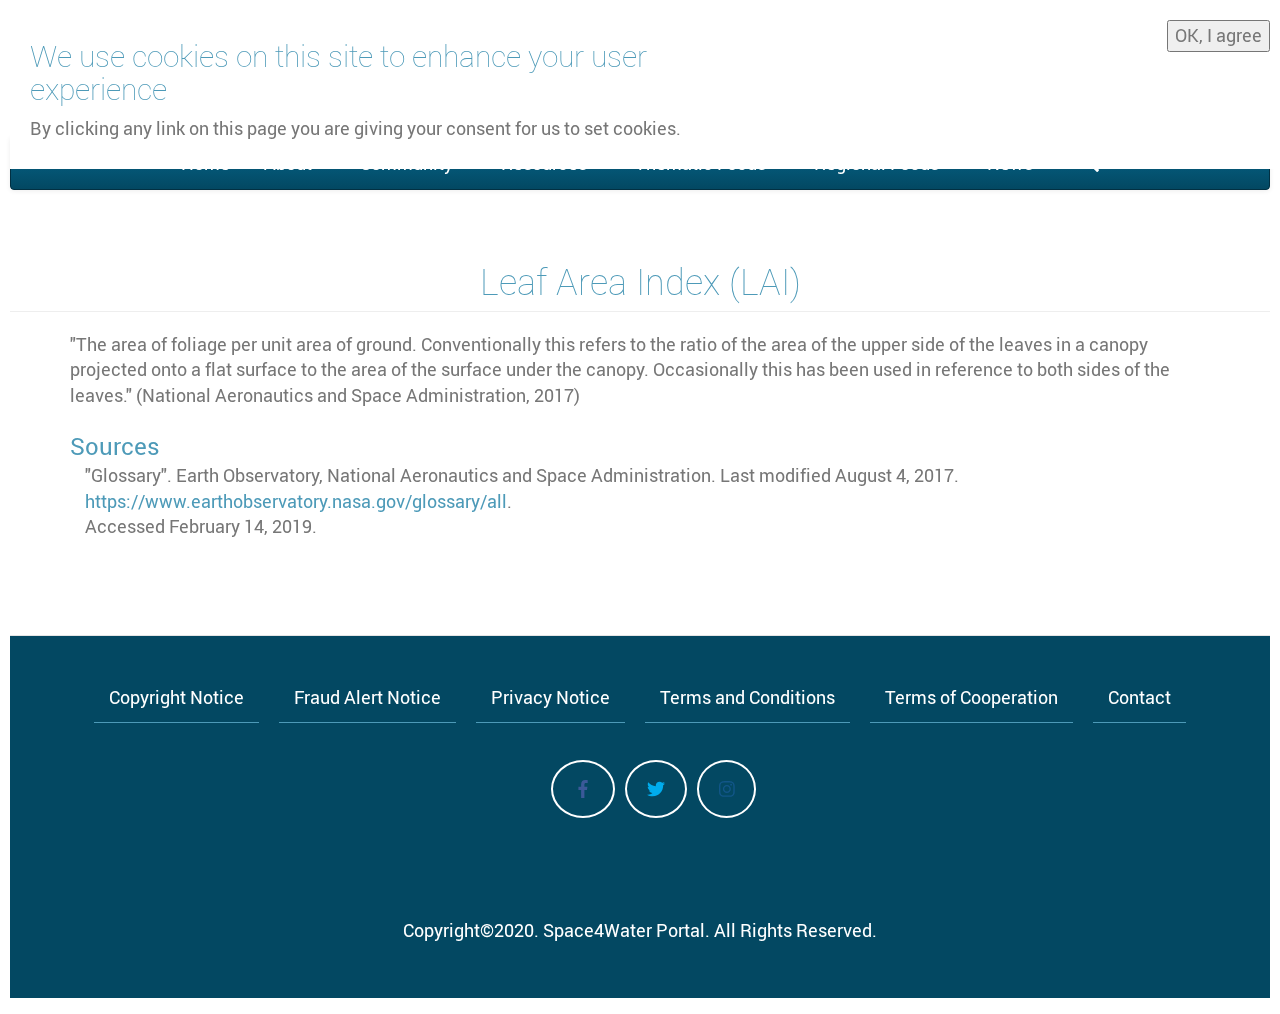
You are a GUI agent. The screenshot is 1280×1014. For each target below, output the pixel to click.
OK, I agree (1218, 35)
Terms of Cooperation (971, 697)
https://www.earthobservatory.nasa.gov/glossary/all (296, 501)
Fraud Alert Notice (367, 697)
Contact (1139, 697)
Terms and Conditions (747, 697)
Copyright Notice (176, 697)
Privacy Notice (550, 697)
